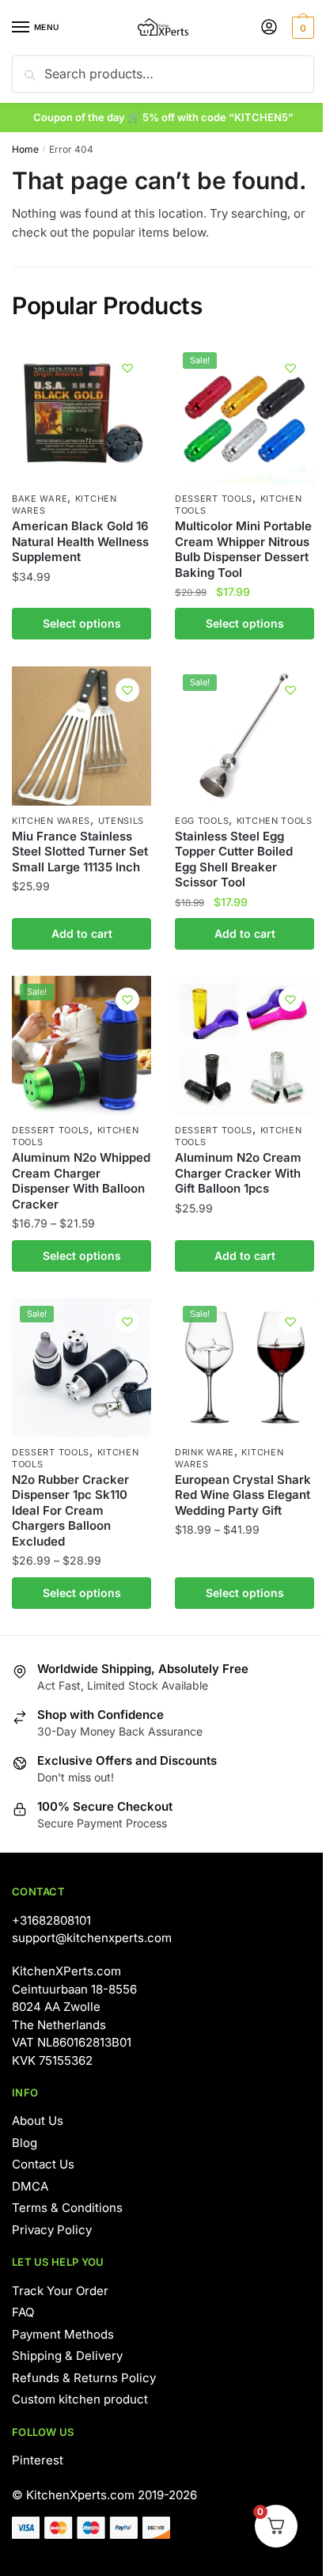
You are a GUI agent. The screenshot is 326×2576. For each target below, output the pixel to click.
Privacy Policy (52, 2230)
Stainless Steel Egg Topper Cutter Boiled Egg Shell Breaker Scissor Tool (234, 859)
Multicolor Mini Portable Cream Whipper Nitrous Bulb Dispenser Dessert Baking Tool (243, 549)
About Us (38, 2121)
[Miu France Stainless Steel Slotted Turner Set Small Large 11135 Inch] (81, 736)
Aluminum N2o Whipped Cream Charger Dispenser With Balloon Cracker (81, 1181)
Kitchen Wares (51, 821)
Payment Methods (63, 2334)
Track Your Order (60, 2291)
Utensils (121, 821)
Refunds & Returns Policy (84, 2378)
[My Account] (269, 28)
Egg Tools (202, 821)
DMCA (30, 2186)
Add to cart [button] (82, 933)
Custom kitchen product (80, 2399)
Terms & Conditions (67, 2208)
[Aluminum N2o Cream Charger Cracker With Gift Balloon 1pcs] (244, 1045)
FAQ (23, 2312)
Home (25, 149)
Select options (82, 623)
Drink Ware (205, 1452)
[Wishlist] (127, 368)
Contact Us (43, 2164)
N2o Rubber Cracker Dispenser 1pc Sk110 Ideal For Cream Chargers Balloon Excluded (70, 1510)
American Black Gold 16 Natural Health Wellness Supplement (80, 541)
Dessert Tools (214, 499)
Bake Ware (40, 499)
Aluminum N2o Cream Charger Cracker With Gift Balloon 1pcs (238, 1173)
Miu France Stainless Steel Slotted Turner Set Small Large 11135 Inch (80, 852)
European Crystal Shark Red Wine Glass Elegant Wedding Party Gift (243, 1495)
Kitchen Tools (275, 821)
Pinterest (38, 2460)
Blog (25, 2143)
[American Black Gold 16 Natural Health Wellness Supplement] (81, 414)
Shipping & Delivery (67, 2356)
